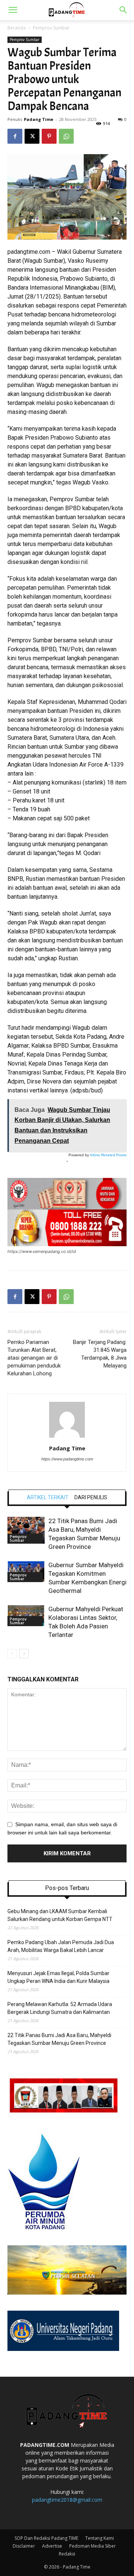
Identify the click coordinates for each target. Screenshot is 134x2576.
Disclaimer (24, 2546)
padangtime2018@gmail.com (67, 2500)
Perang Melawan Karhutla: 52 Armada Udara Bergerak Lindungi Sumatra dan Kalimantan (60, 2008)
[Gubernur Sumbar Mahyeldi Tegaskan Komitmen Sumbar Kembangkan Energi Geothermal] (26, 1571)
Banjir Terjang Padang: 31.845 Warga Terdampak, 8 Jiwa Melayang (100, 1354)
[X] (32, 136)
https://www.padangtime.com (67, 1459)
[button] (13, 10)
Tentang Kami (100, 2538)
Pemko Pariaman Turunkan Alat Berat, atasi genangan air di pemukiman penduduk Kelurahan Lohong (34, 1358)
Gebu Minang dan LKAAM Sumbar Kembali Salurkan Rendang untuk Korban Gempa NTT (60, 1915)
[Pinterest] (49, 136)
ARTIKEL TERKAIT (48, 1497)
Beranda (17, 28)
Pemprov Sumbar (51, 28)
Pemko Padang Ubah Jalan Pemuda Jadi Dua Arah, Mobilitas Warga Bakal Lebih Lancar (61, 1946)
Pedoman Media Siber (92, 2546)
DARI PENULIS (91, 1497)
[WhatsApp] (66, 136)
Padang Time (39, 119)
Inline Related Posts (108, 1155)
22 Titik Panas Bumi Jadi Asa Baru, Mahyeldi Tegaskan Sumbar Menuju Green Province (59, 2039)
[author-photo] (67, 1438)
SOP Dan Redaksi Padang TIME (46, 2538)
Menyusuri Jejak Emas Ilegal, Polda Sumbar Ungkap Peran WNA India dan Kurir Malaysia (58, 1977)
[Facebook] (15, 136)
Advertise (52, 2546)
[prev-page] (12, 1654)
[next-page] (24, 1654)
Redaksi (67, 2554)
